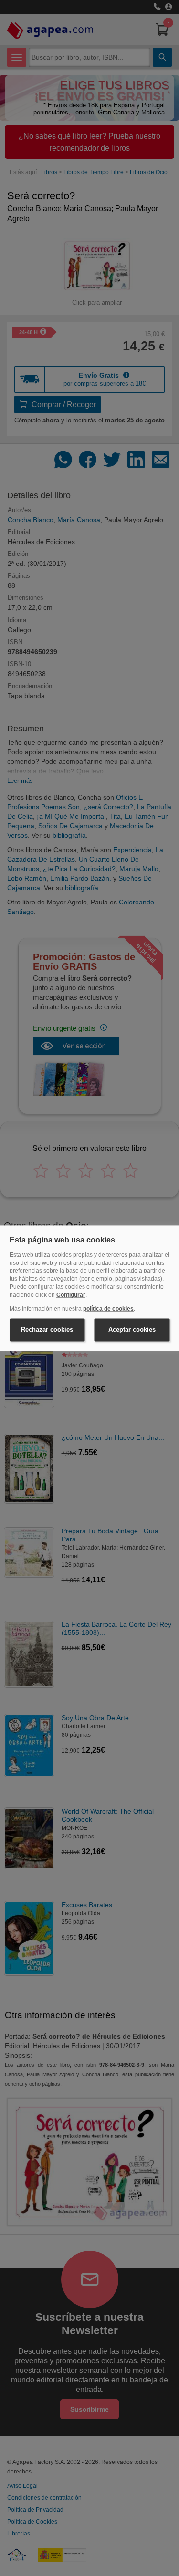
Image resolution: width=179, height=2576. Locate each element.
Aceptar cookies (132, 1330)
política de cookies (108, 1309)
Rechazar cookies (47, 1330)
